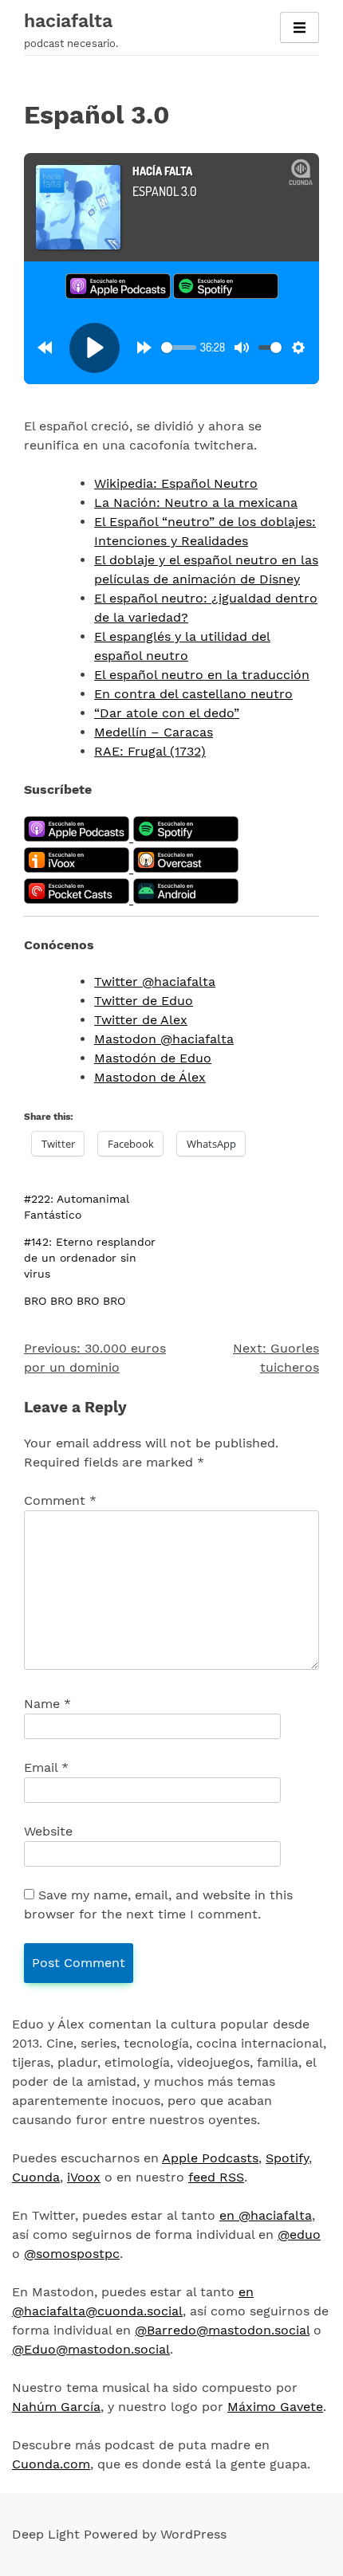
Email (46, 1767)
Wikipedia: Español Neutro (176, 483)
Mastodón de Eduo (153, 1058)
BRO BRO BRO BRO (75, 1301)
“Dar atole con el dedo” (167, 713)
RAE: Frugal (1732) (150, 751)
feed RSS (216, 2177)
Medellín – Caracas (154, 732)
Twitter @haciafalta (155, 982)
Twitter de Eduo (144, 1001)
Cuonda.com (51, 2464)
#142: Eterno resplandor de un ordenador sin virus (90, 1258)
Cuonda (36, 2177)
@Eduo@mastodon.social (91, 2349)
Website (48, 1831)
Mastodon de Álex (150, 1077)
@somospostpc (72, 2254)
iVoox (84, 2177)
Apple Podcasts (210, 2158)
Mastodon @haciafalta (164, 1039)
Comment (60, 1500)
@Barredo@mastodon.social (222, 2330)
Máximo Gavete (275, 2407)
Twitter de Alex (141, 1020)
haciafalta (68, 21)
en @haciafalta (266, 2215)
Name (47, 1704)
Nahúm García (56, 2407)
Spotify (287, 2158)
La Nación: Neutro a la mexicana (196, 503)
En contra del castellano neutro (193, 694)
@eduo (299, 2234)
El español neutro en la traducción (202, 675)
